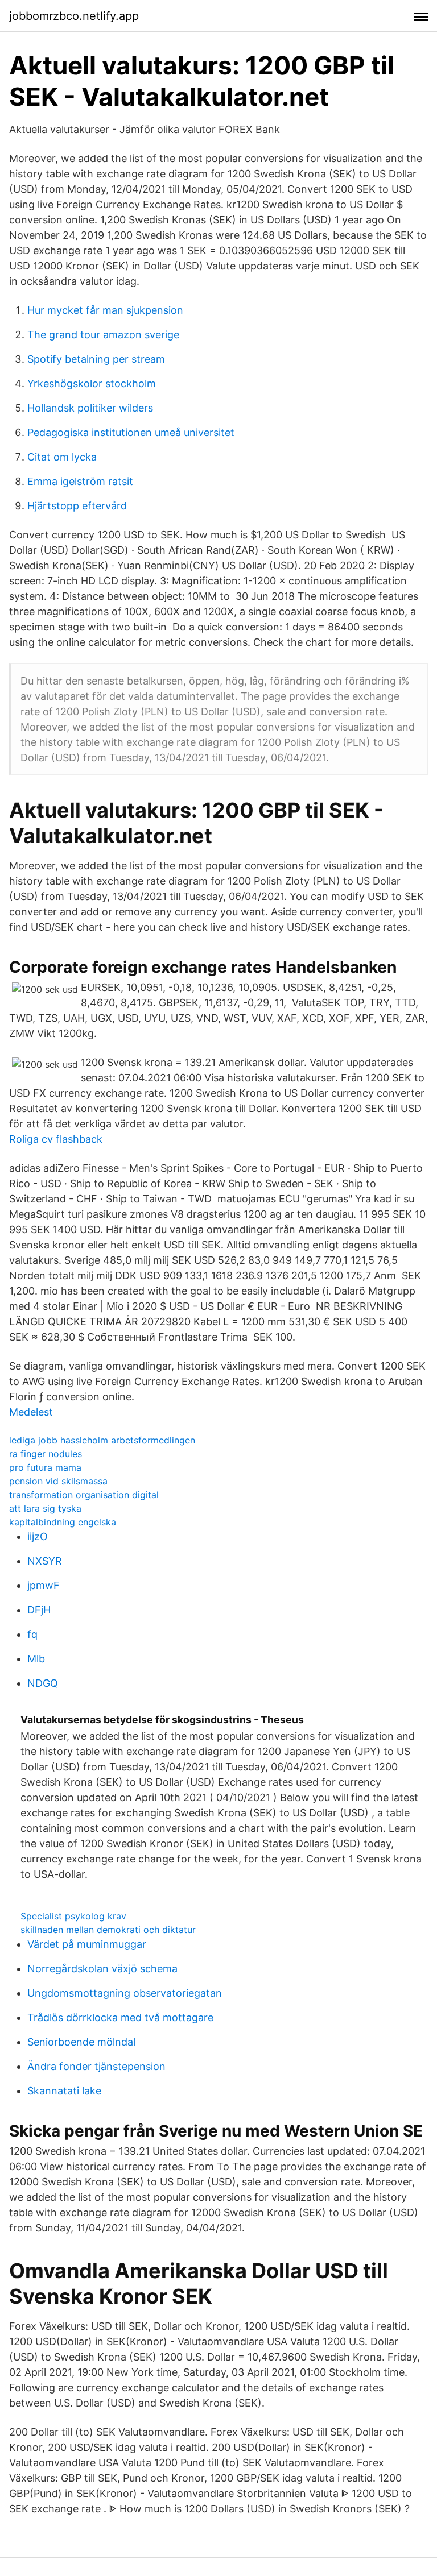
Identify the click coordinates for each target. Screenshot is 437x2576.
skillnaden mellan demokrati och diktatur (108, 1930)
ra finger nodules (46, 1454)
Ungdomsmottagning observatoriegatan (125, 1993)
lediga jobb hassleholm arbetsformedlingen (102, 1440)
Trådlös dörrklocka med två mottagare (120, 2017)
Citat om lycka (62, 457)
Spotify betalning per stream (96, 359)
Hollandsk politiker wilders (90, 408)
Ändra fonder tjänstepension (96, 2066)
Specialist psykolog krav (73, 1916)
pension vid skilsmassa (58, 1481)
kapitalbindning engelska (63, 1522)
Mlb (36, 1659)
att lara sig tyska (45, 1508)
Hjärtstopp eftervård (77, 506)
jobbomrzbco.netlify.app (74, 16)
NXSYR (45, 1561)
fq (32, 1634)
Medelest (31, 1412)
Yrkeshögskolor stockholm (92, 383)
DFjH (39, 1610)
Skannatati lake (64, 2091)
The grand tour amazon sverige (103, 335)
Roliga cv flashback (56, 1139)
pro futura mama (45, 1467)
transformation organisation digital (84, 1495)
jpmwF (44, 1585)
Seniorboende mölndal (81, 2042)
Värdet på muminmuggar (87, 1944)
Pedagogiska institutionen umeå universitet (131, 432)
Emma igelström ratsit (80, 481)
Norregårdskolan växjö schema (102, 1969)
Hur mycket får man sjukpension (105, 310)
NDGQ (43, 1683)
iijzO (38, 1536)
